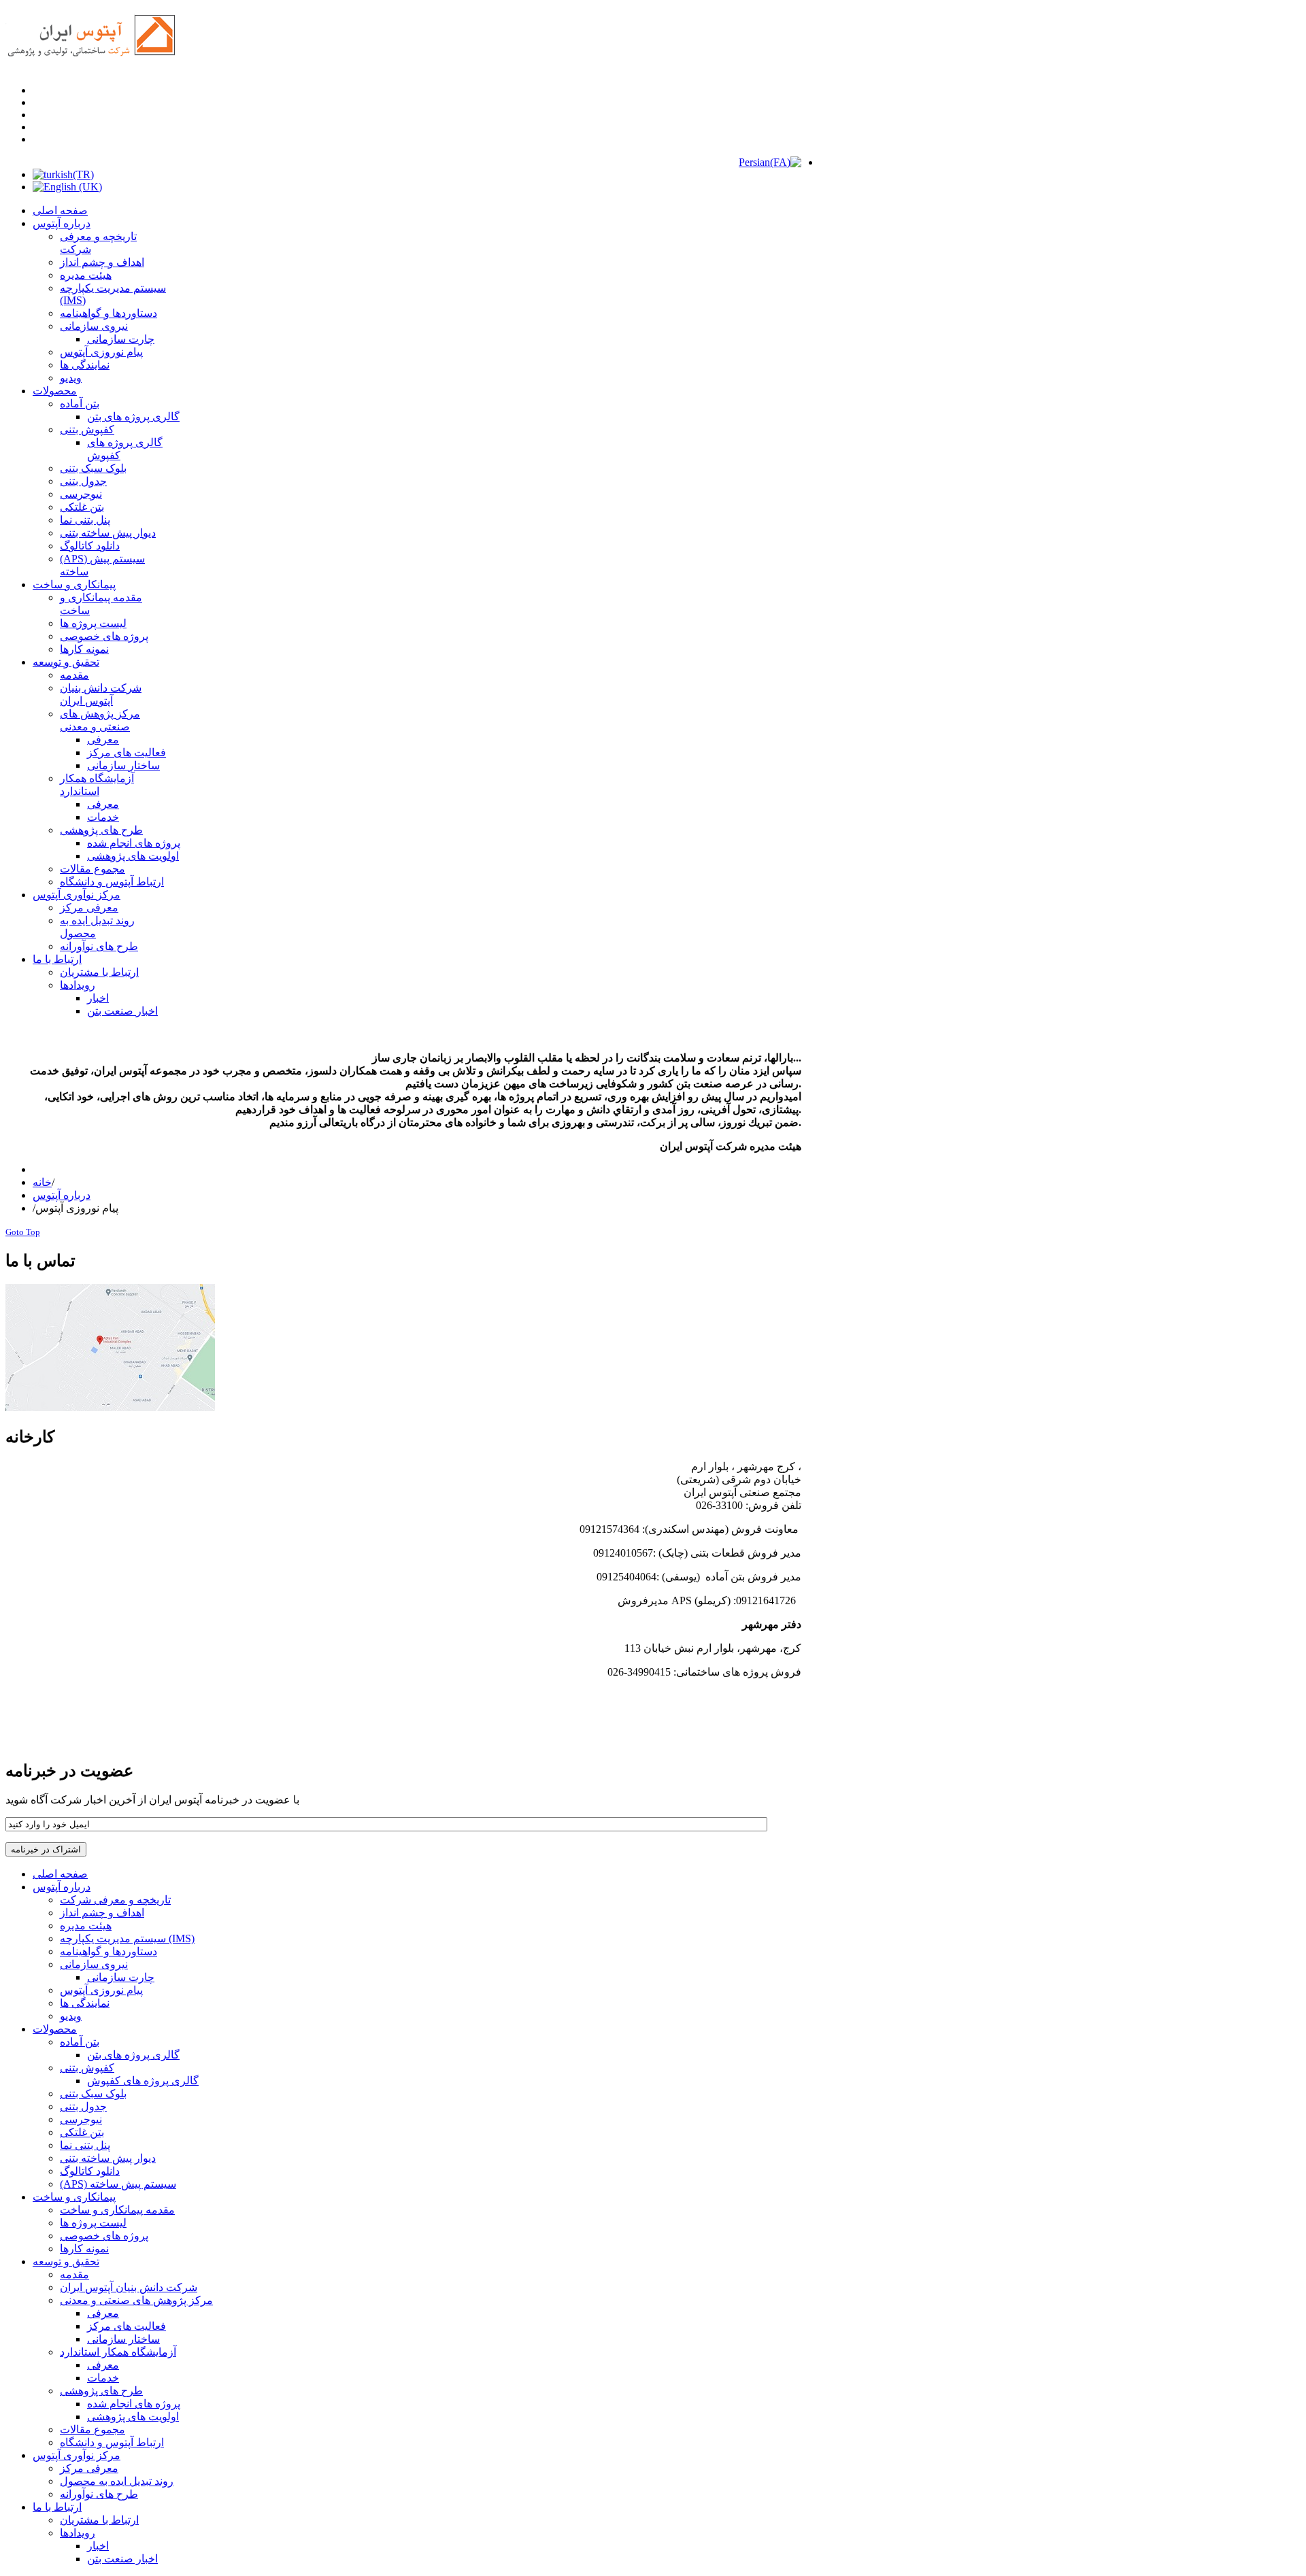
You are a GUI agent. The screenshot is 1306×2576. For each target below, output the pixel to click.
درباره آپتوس (62, 1195)
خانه (42, 1182)
